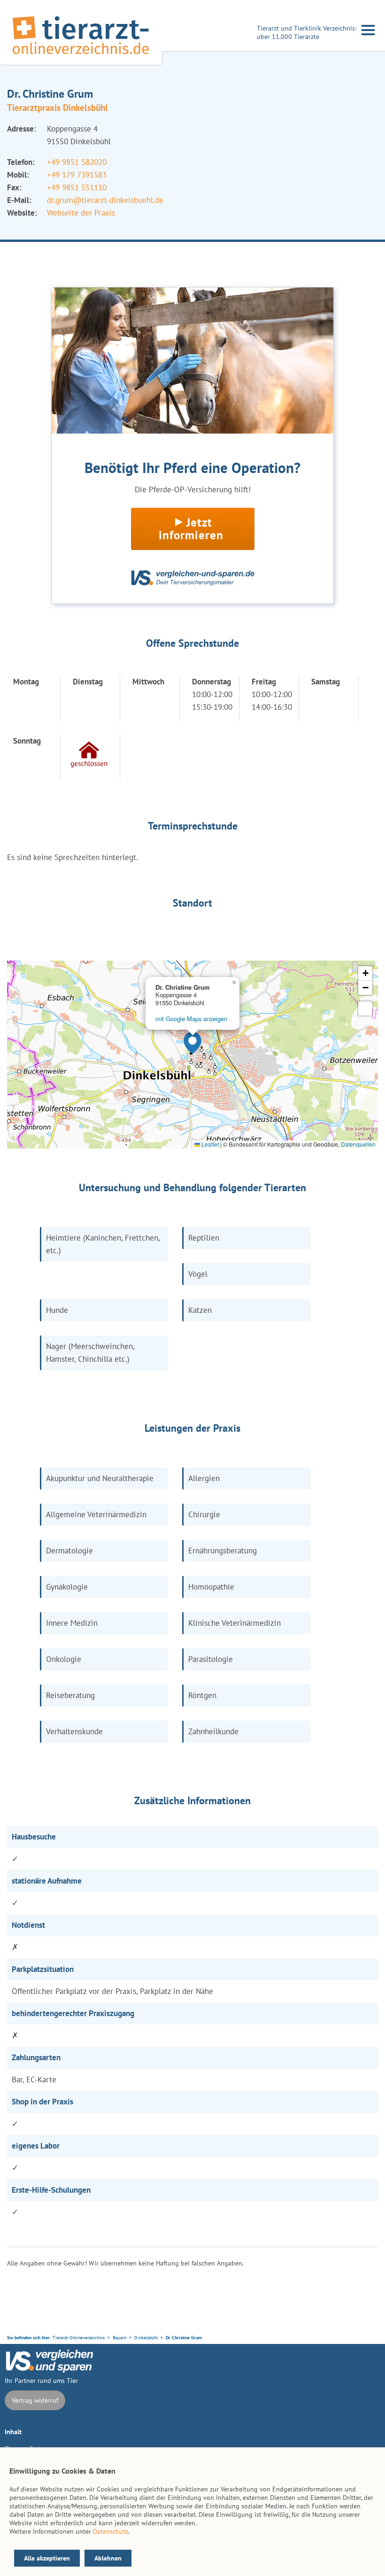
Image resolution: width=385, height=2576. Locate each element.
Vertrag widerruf (35, 2400)
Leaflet (209, 1144)
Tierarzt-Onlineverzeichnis (79, 2338)
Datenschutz (111, 2531)
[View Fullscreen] (365, 1009)
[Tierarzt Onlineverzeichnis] (81, 56)
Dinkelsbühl (146, 2338)
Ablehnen (108, 2558)
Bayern (119, 2338)
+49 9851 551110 (77, 187)
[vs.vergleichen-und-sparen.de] (49, 2370)
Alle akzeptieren (47, 2558)
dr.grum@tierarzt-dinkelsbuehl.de (105, 200)
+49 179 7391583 (77, 175)
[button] (192, 1043)
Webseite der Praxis (81, 213)
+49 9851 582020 (77, 162)
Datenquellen (358, 1144)
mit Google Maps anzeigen (191, 1019)
